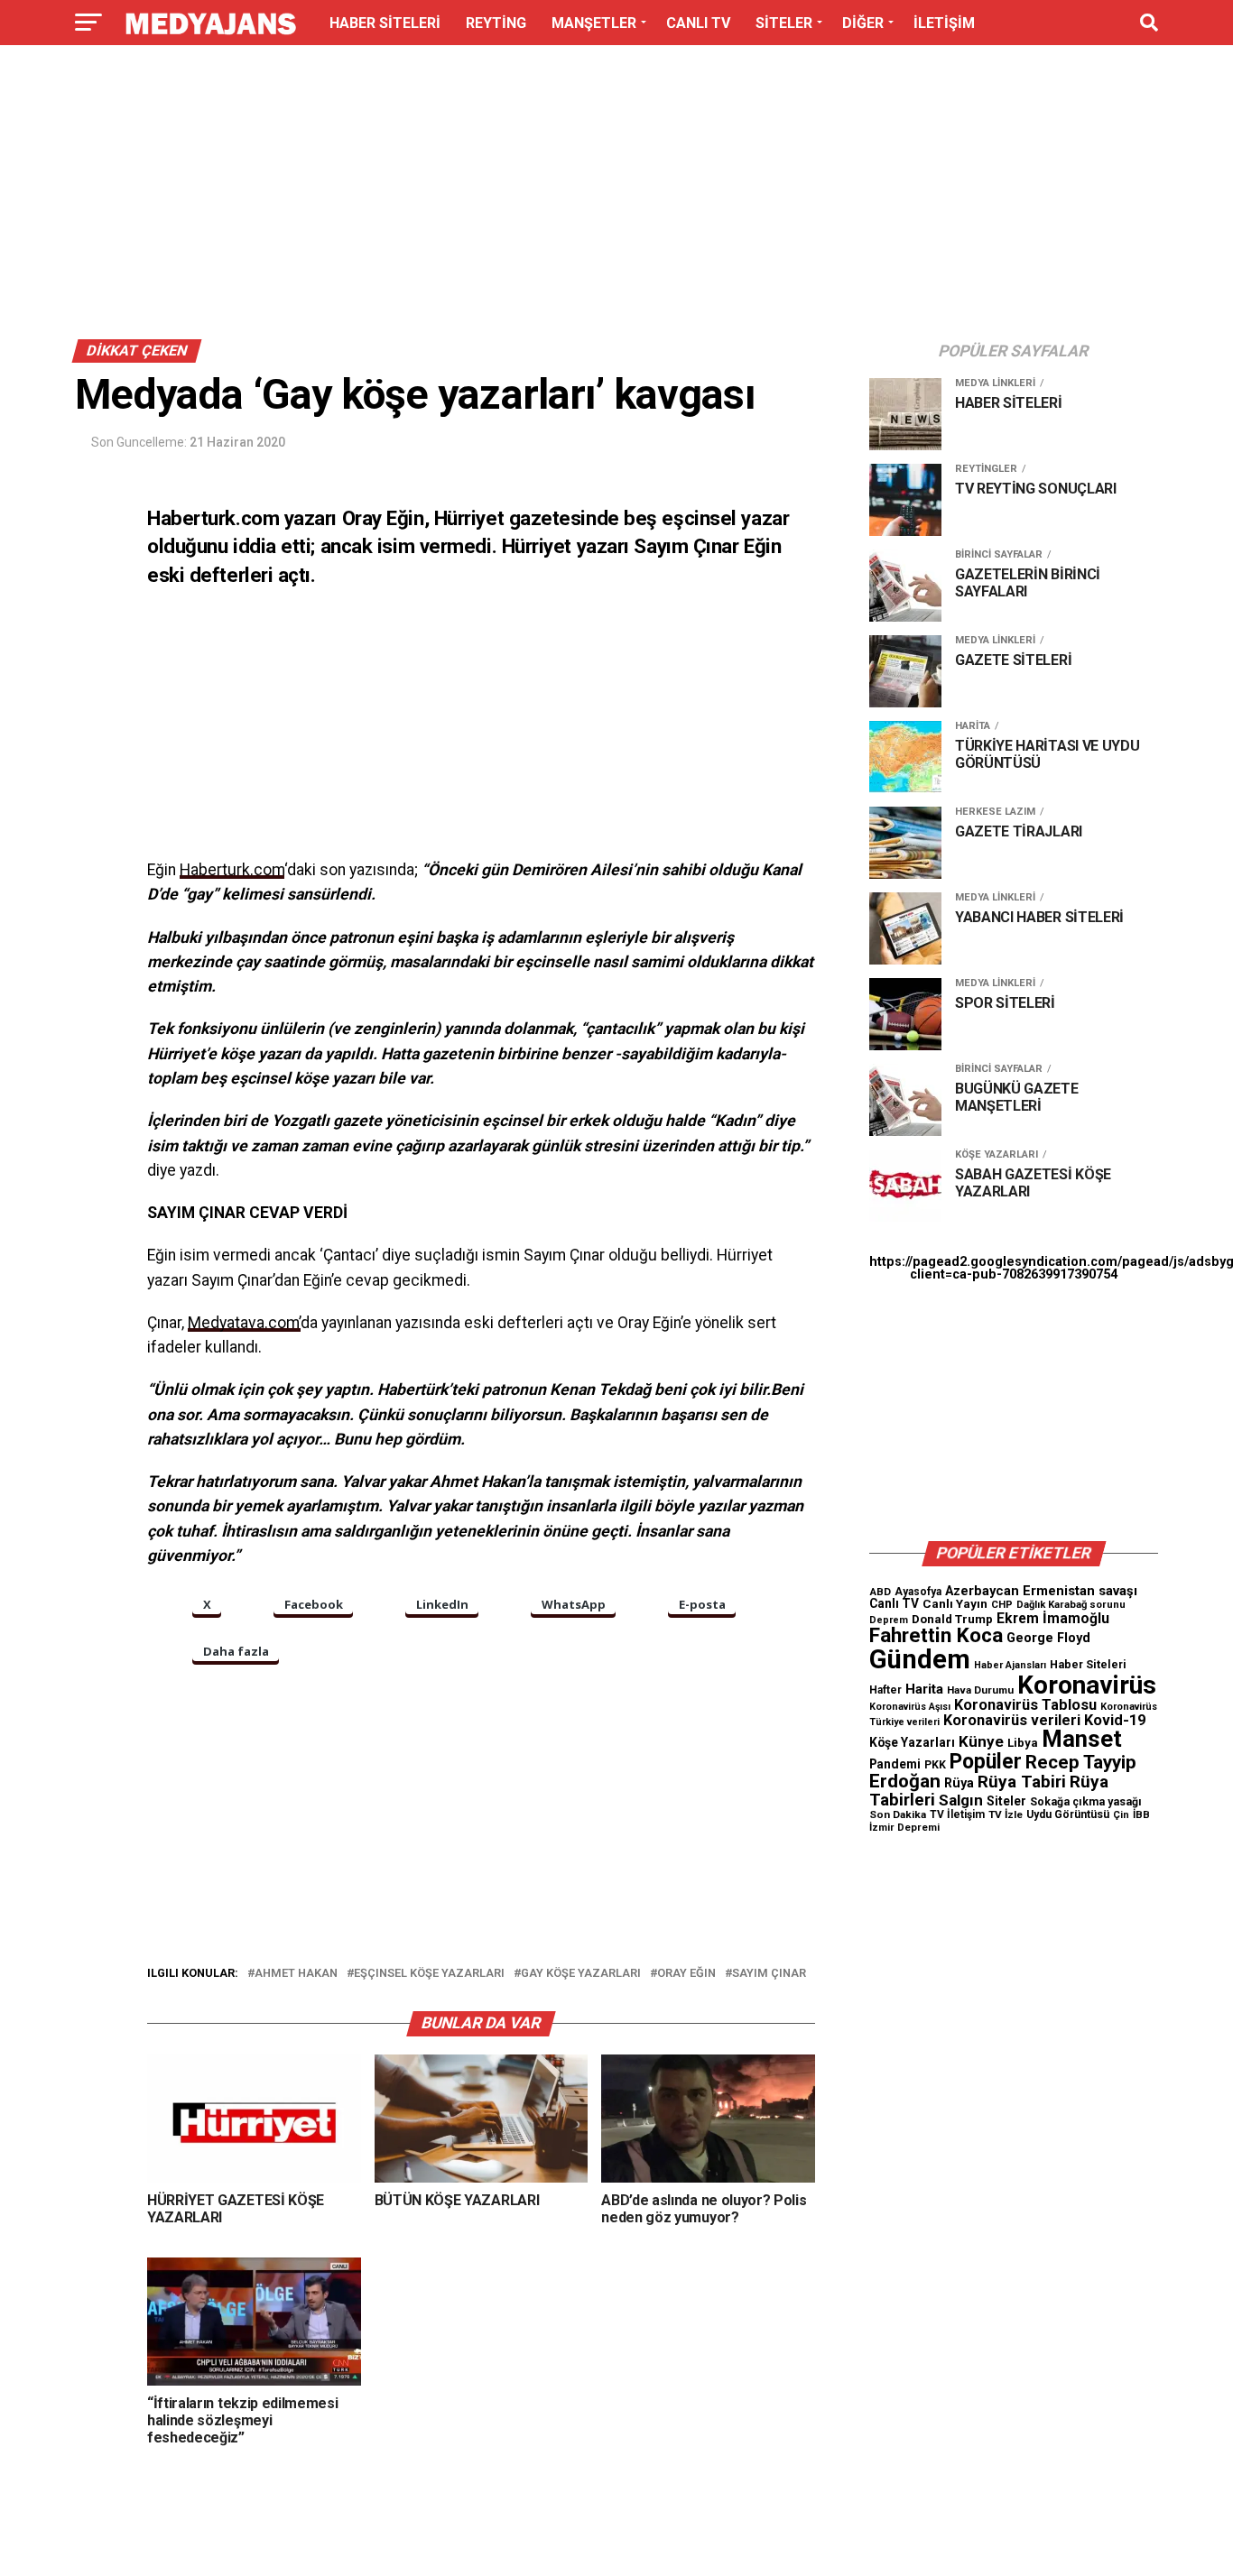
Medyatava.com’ (244, 1323)
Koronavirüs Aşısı (910, 1707)
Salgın (961, 1800)
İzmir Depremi (904, 1828)
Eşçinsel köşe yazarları (429, 1974)
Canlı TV (894, 1603)
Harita (924, 1689)
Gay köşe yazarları (581, 1974)
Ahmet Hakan (296, 1974)
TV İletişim (957, 1814)
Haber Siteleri (1088, 1664)
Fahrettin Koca (936, 1635)
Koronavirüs (1087, 1685)
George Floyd (1048, 1638)
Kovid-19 (1115, 1720)
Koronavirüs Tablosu (1025, 1705)
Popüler (986, 1762)
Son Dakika (898, 1814)
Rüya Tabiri (1022, 1782)
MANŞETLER (594, 23)
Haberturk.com (232, 870)
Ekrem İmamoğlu (1053, 1618)
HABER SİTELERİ (385, 23)
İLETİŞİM (944, 23)
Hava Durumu (980, 1690)
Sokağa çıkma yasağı (1086, 1802)
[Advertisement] (616, 197)
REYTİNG (496, 23)
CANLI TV (698, 23)
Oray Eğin (686, 1974)
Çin (1121, 1815)
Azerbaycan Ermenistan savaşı (1041, 1591)
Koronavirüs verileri (1012, 1720)
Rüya (959, 1783)
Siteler (1006, 1801)
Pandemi (895, 1764)
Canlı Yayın (955, 1603)
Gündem (920, 1659)
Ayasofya (918, 1592)
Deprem (889, 1620)
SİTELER (784, 23)
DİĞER (863, 23)
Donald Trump (952, 1619)
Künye (981, 1741)
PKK (935, 1765)
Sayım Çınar (769, 1974)
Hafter (885, 1690)
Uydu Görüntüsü (1068, 1814)
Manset (1082, 1739)
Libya (1023, 1743)
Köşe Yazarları (912, 1742)
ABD (880, 1592)
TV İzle (1006, 1814)
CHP (1002, 1604)
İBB (1141, 1814)
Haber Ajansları (1010, 1665)
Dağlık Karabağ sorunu (1071, 1605)
